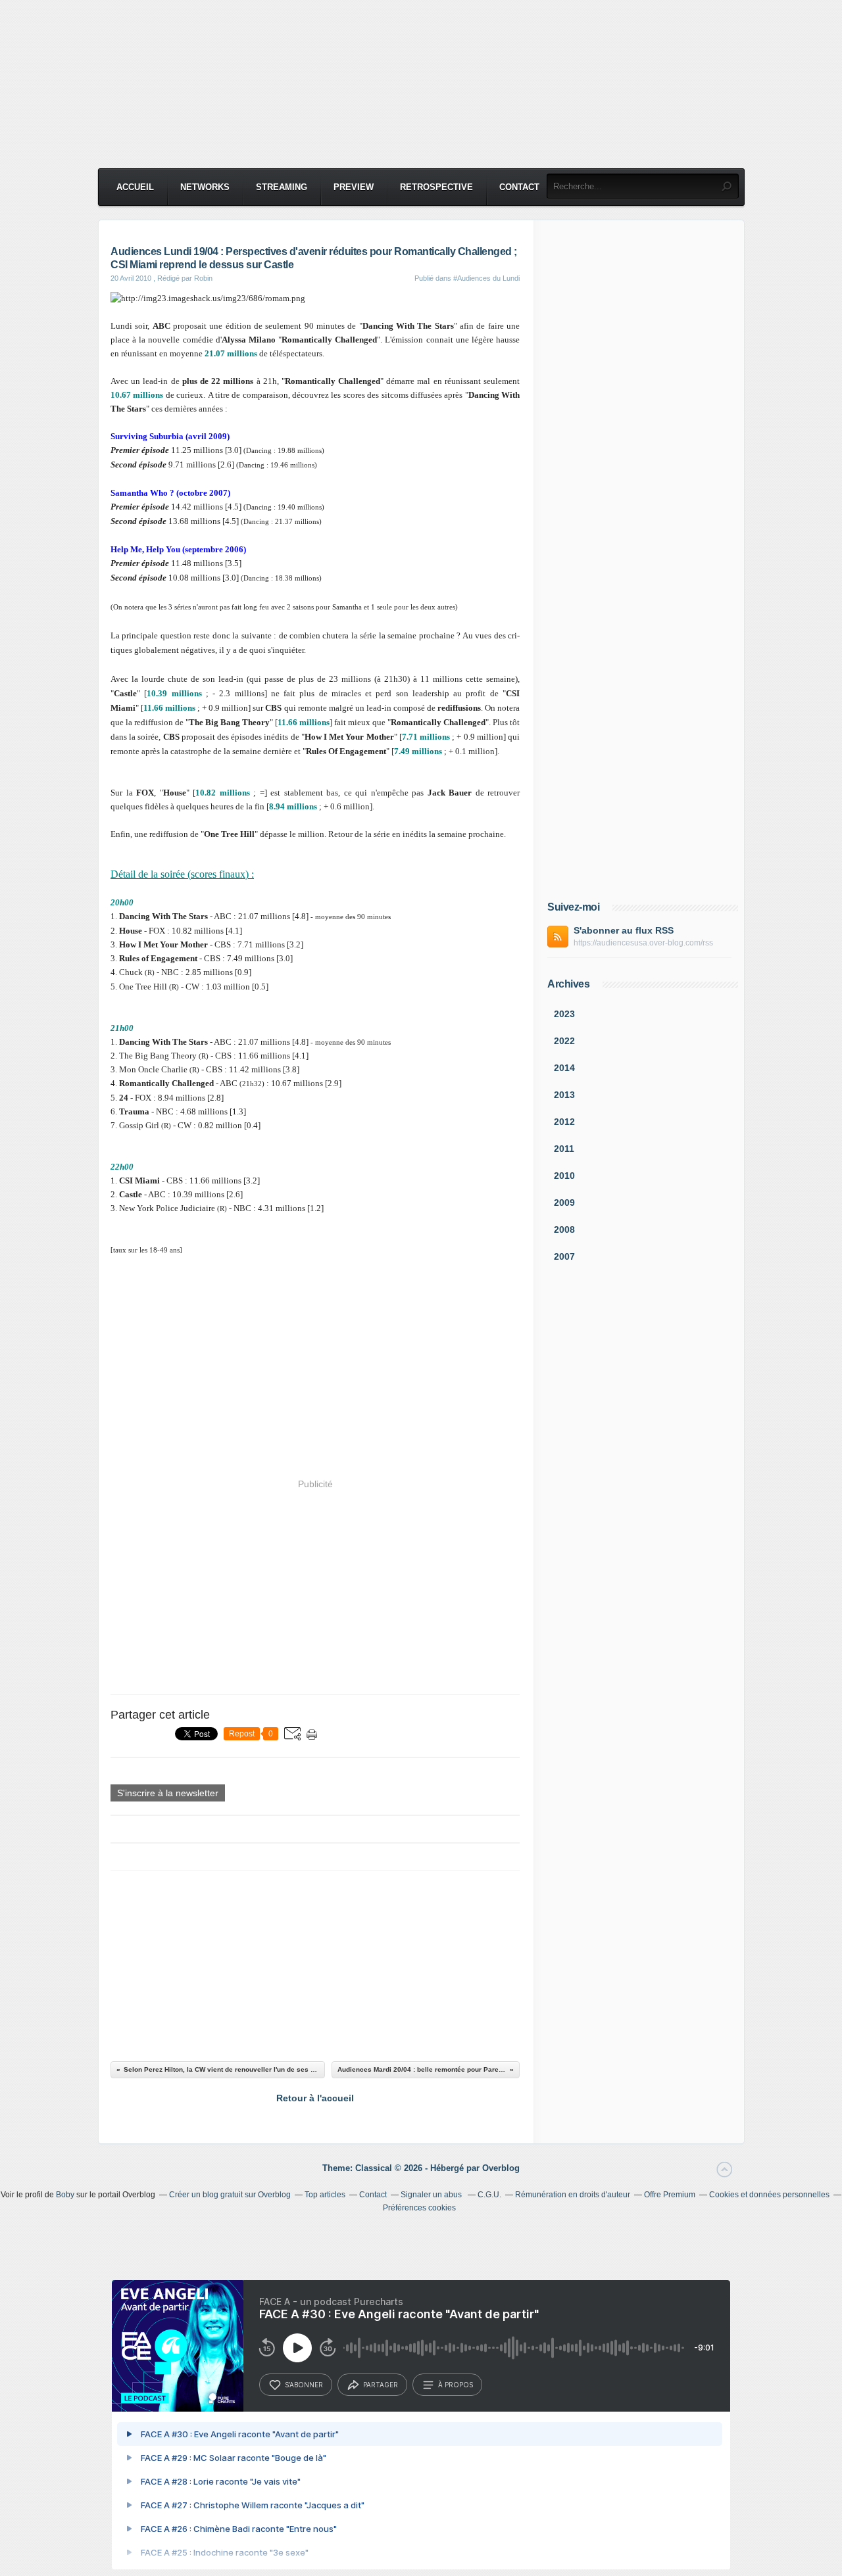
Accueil (135, 187)
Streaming (282, 187)
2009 (564, 1203)
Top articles (325, 2195)
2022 (564, 1041)
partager (381, 2385)
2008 (564, 1229)
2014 (564, 1068)
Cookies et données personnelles (769, 2195)
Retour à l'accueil (315, 2098)
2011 (564, 1149)
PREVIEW (354, 187)
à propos (456, 2385)
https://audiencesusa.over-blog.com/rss (643, 943)
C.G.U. (489, 2195)
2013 (564, 1095)
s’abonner (304, 2385)
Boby (65, 2195)
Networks (205, 187)
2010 (564, 1176)
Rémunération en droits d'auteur (573, 2195)
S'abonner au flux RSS (624, 930)
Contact (519, 187)
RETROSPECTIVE (436, 187)
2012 (564, 1122)
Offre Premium (670, 2195)
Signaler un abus (432, 2195)
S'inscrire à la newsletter (168, 1793)
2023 (564, 1014)
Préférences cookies (419, 2208)
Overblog (501, 2168)
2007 (564, 1256)
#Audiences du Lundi (486, 278)
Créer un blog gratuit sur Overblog (230, 2195)
